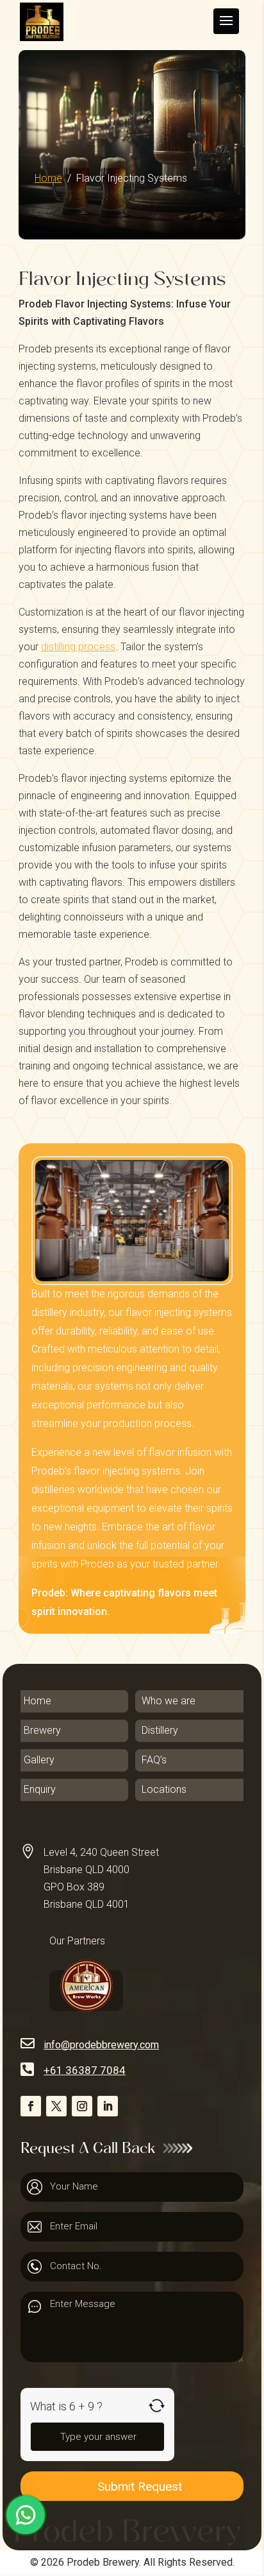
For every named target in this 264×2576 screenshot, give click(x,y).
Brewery (42, 1731)
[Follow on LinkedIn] (108, 2106)
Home (48, 178)
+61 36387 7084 (85, 2070)
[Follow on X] (56, 2106)
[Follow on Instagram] (82, 2106)
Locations (164, 1790)
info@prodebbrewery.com (101, 2045)
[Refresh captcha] (157, 2406)
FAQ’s (154, 1760)
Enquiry (40, 1790)
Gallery (39, 1760)
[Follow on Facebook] (31, 2106)
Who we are (169, 1701)
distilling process (78, 647)
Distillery (160, 1731)
